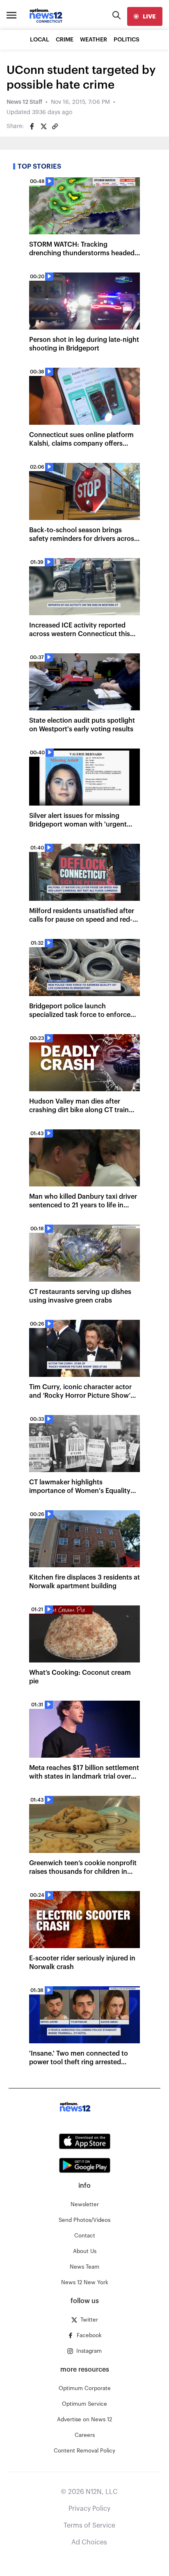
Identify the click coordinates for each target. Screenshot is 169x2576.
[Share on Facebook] (32, 126)
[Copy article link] (55, 126)
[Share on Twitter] (43, 126)
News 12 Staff (24, 102)
